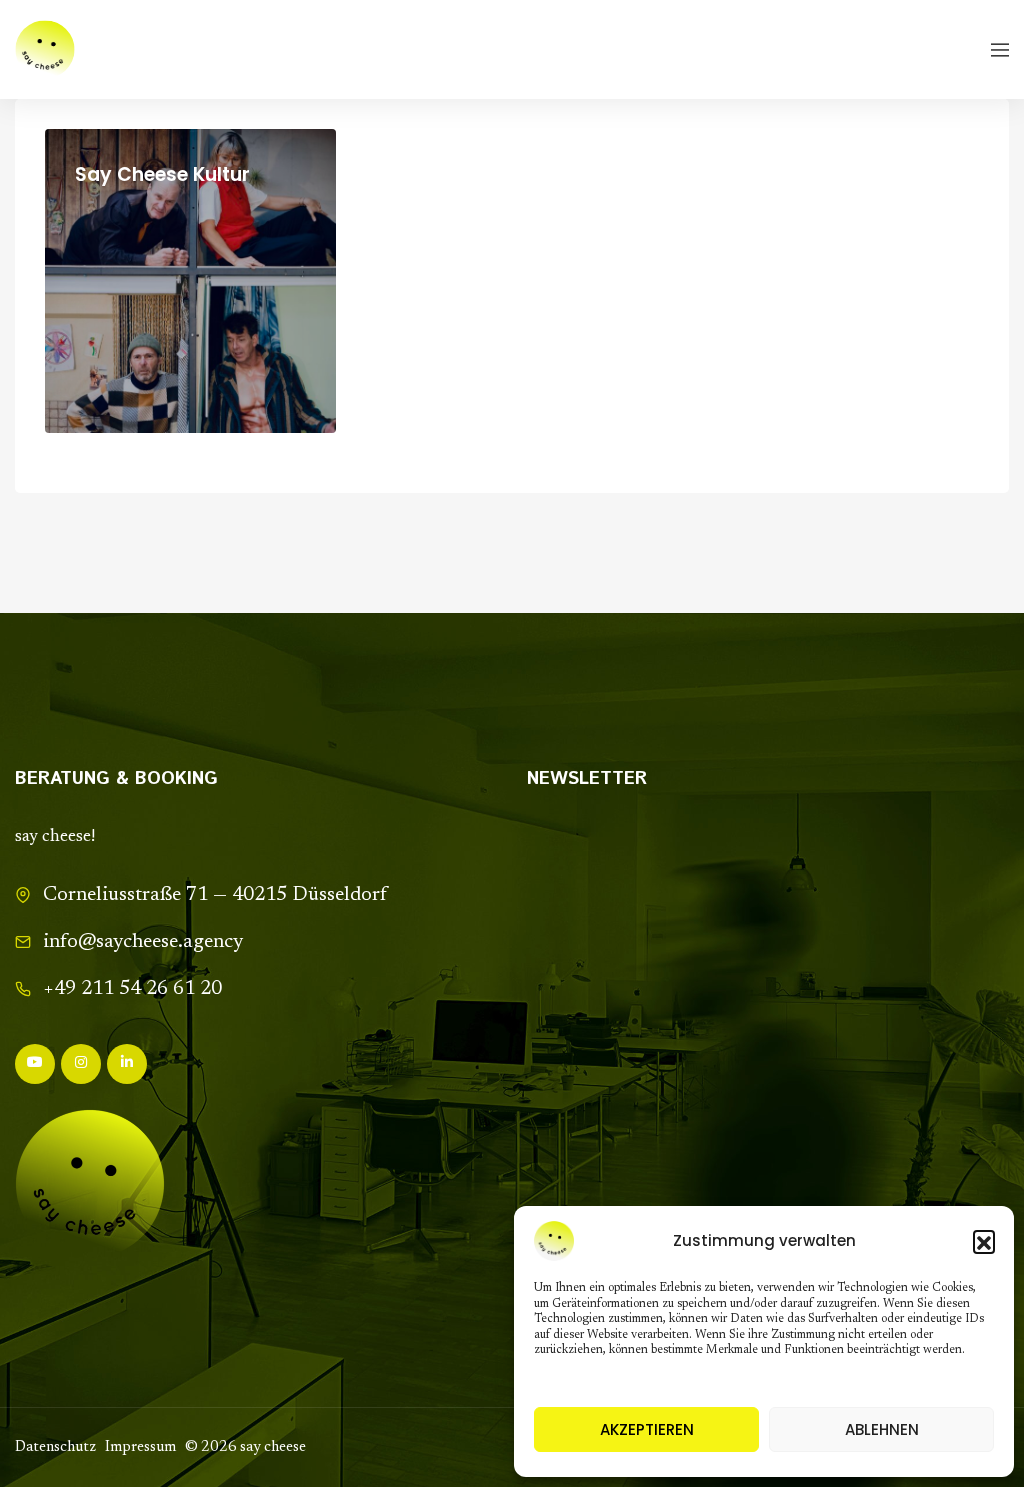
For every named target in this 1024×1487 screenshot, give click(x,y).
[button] (984, 1241)
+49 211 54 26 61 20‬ (132, 989)
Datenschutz (55, 1447)
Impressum (140, 1447)
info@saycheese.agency (143, 942)
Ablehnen (882, 1429)
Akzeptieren (647, 1429)
